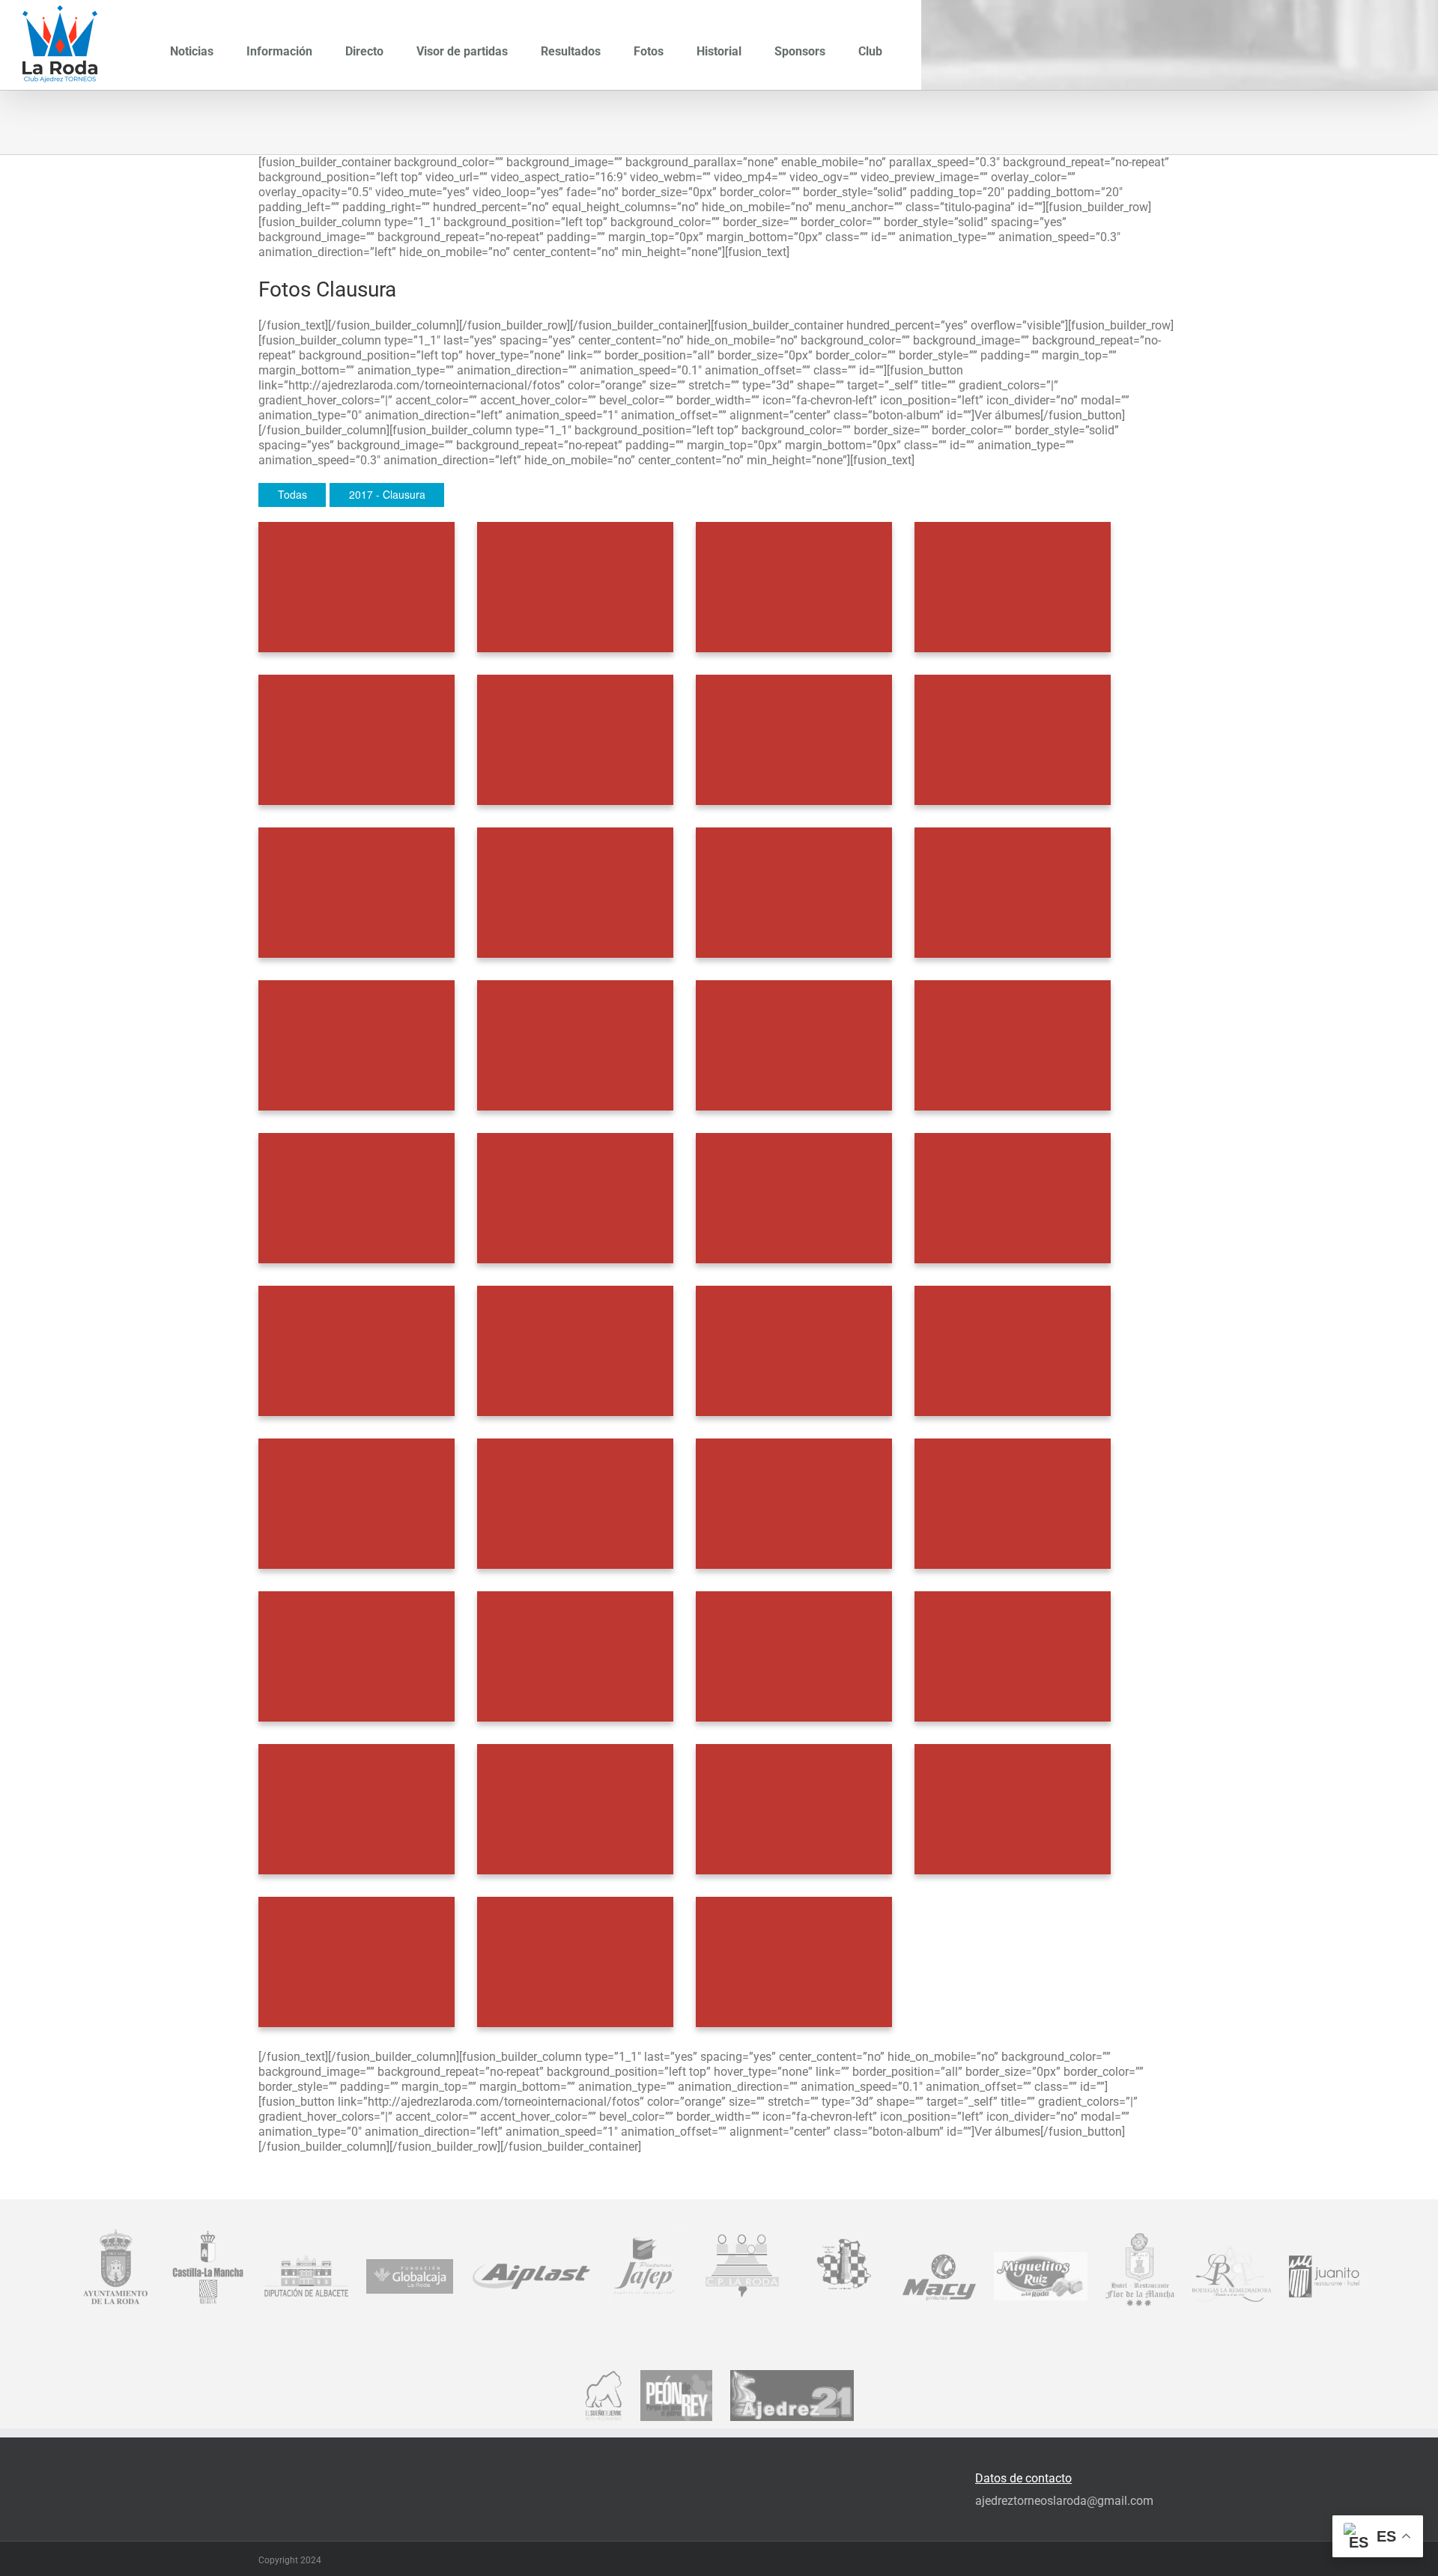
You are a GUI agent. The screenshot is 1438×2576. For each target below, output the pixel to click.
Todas (292, 494)
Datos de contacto (1023, 2478)
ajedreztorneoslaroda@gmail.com (1064, 2501)
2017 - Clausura (387, 494)
